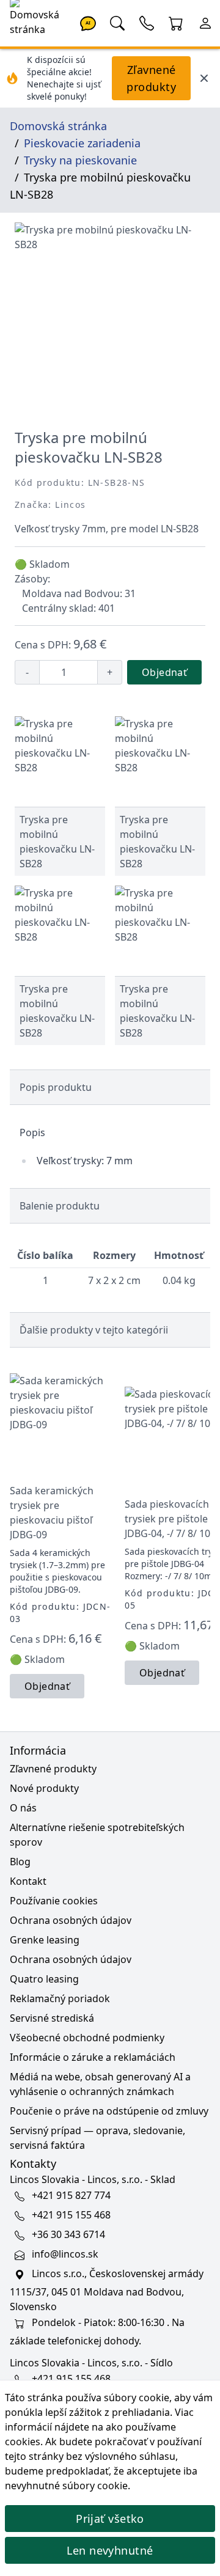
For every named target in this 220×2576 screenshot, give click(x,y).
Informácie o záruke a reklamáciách (93, 2057)
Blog (20, 1862)
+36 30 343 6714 (68, 2234)
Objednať (164, 672)
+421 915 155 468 (71, 2215)
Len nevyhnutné (110, 2550)
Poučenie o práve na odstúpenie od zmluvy (109, 2111)
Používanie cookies (54, 1901)
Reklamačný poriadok (60, 1998)
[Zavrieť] (204, 78)
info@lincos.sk (65, 2254)
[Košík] (176, 22)
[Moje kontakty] (147, 22)
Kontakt (28, 1881)
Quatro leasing (44, 1979)
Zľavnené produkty (151, 78)
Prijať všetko (110, 2519)
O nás (23, 1808)
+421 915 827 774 (71, 2195)
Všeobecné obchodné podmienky (87, 2038)
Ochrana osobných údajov (71, 1920)
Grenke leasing (45, 1940)
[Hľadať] (117, 22)
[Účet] (205, 22)
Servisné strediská (52, 2018)
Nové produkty (44, 1788)
